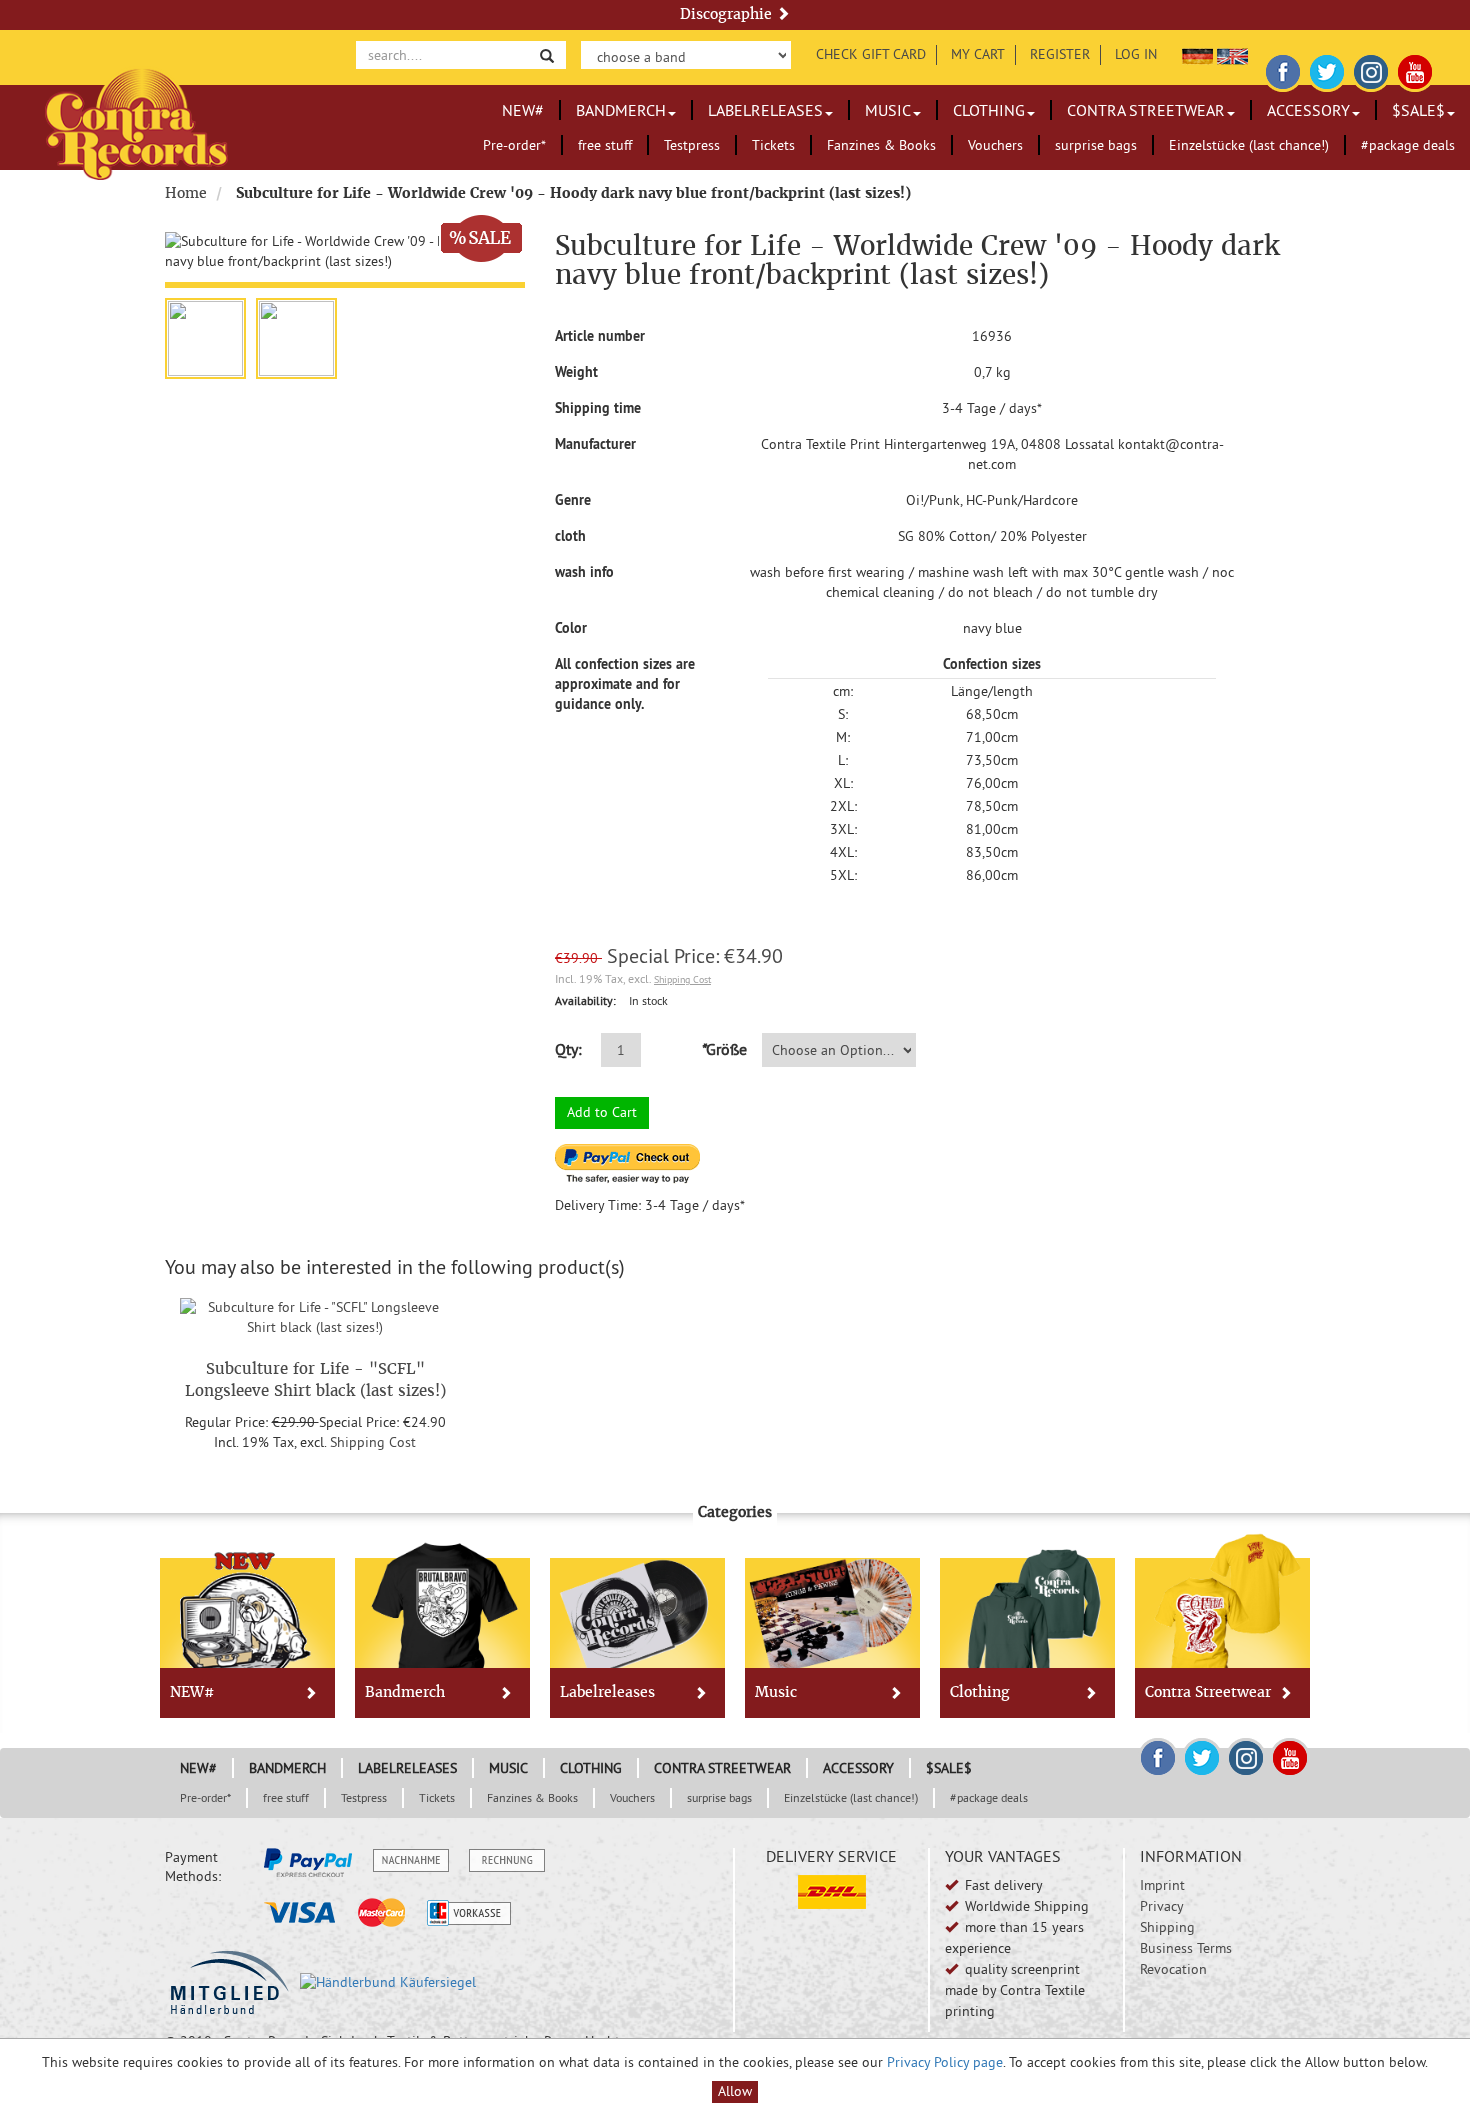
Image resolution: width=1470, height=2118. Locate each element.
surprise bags (1096, 145)
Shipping (1167, 1927)
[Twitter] (1327, 69)
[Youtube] (1415, 69)
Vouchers (995, 145)
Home (186, 193)
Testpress (692, 145)
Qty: (568, 1049)
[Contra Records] (136, 122)
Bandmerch (621, 110)
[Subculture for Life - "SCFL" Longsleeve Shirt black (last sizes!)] (315, 1314)
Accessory (1308, 110)
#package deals (1408, 145)
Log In (1136, 54)
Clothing (989, 110)
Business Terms (1186, 1948)
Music (888, 110)
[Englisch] (1232, 54)
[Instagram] (1371, 69)
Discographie (728, 14)
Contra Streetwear (1146, 110)
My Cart (978, 54)
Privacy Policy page (945, 2062)
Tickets (773, 145)
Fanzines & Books (881, 145)
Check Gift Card (871, 54)
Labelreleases (765, 110)
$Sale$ (1418, 110)
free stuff (605, 145)
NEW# (523, 110)
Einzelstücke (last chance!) (1249, 145)
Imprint (1162, 1885)
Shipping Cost (682, 979)
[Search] (547, 54)
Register (1060, 54)
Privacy (1162, 1906)
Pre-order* (514, 145)
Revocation (1173, 1969)
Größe (723, 1049)
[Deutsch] (1197, 54)
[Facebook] (1283, 69)
